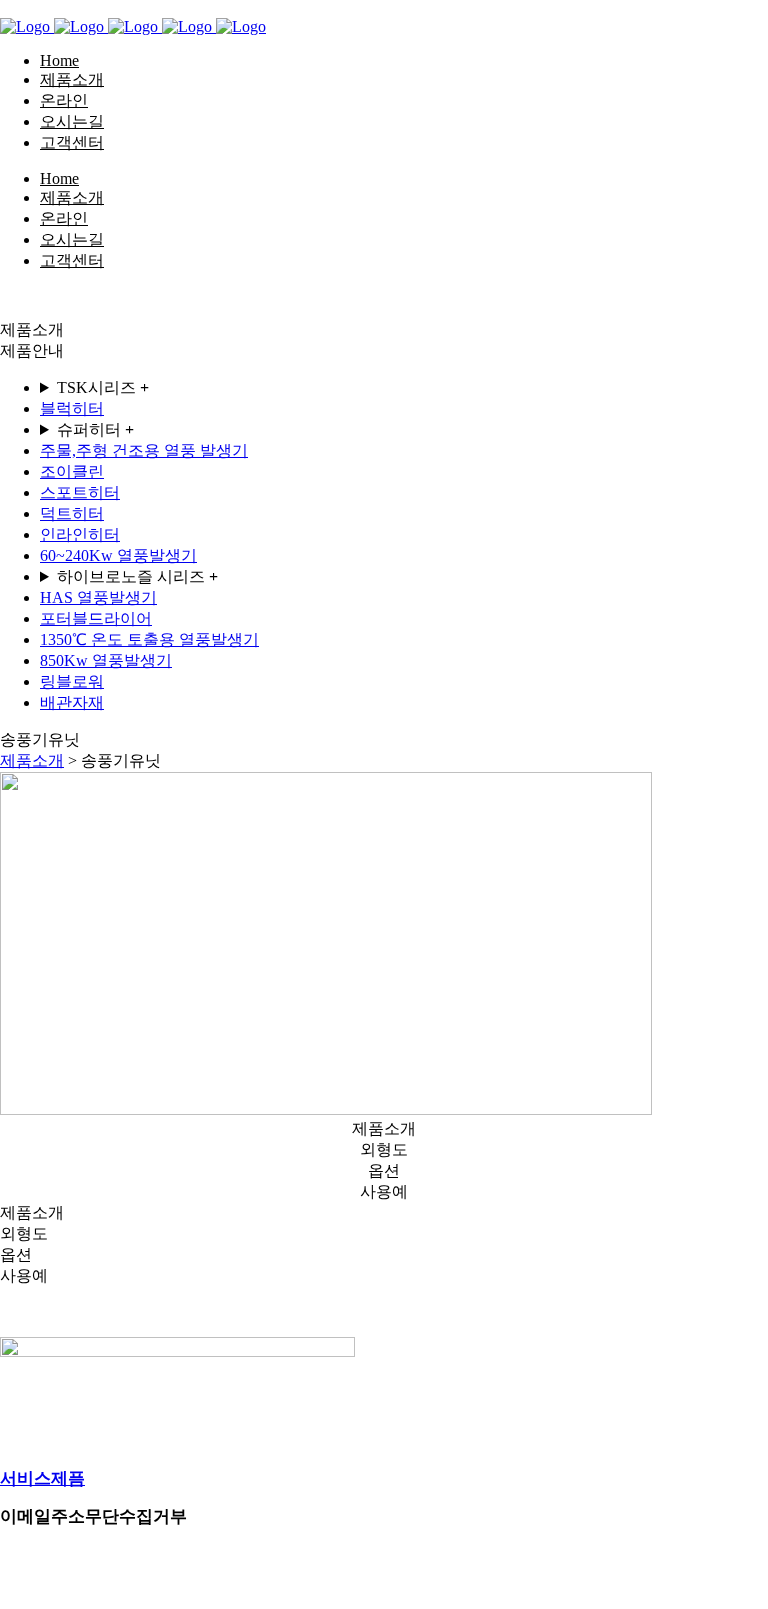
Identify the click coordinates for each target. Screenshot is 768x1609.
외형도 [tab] (384, 1149)
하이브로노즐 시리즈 (137, 576)
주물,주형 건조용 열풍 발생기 (144, 450)
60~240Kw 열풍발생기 (118, 555)
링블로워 (72, 681)
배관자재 (72, 702)
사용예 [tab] (384, 1191)
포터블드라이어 (96, 618)
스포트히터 (80, 492)
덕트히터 (72, 513)
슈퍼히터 (95, 429)
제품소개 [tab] (384, 1128)
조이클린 (72, 471)
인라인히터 (80, 534)
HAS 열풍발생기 (98, 597)
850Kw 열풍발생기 (106, 660)
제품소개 (32, 760)
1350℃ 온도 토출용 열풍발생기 (149, 639)
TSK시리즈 (103, 387)
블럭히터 (72, 408)
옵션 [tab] (384, 1170)
